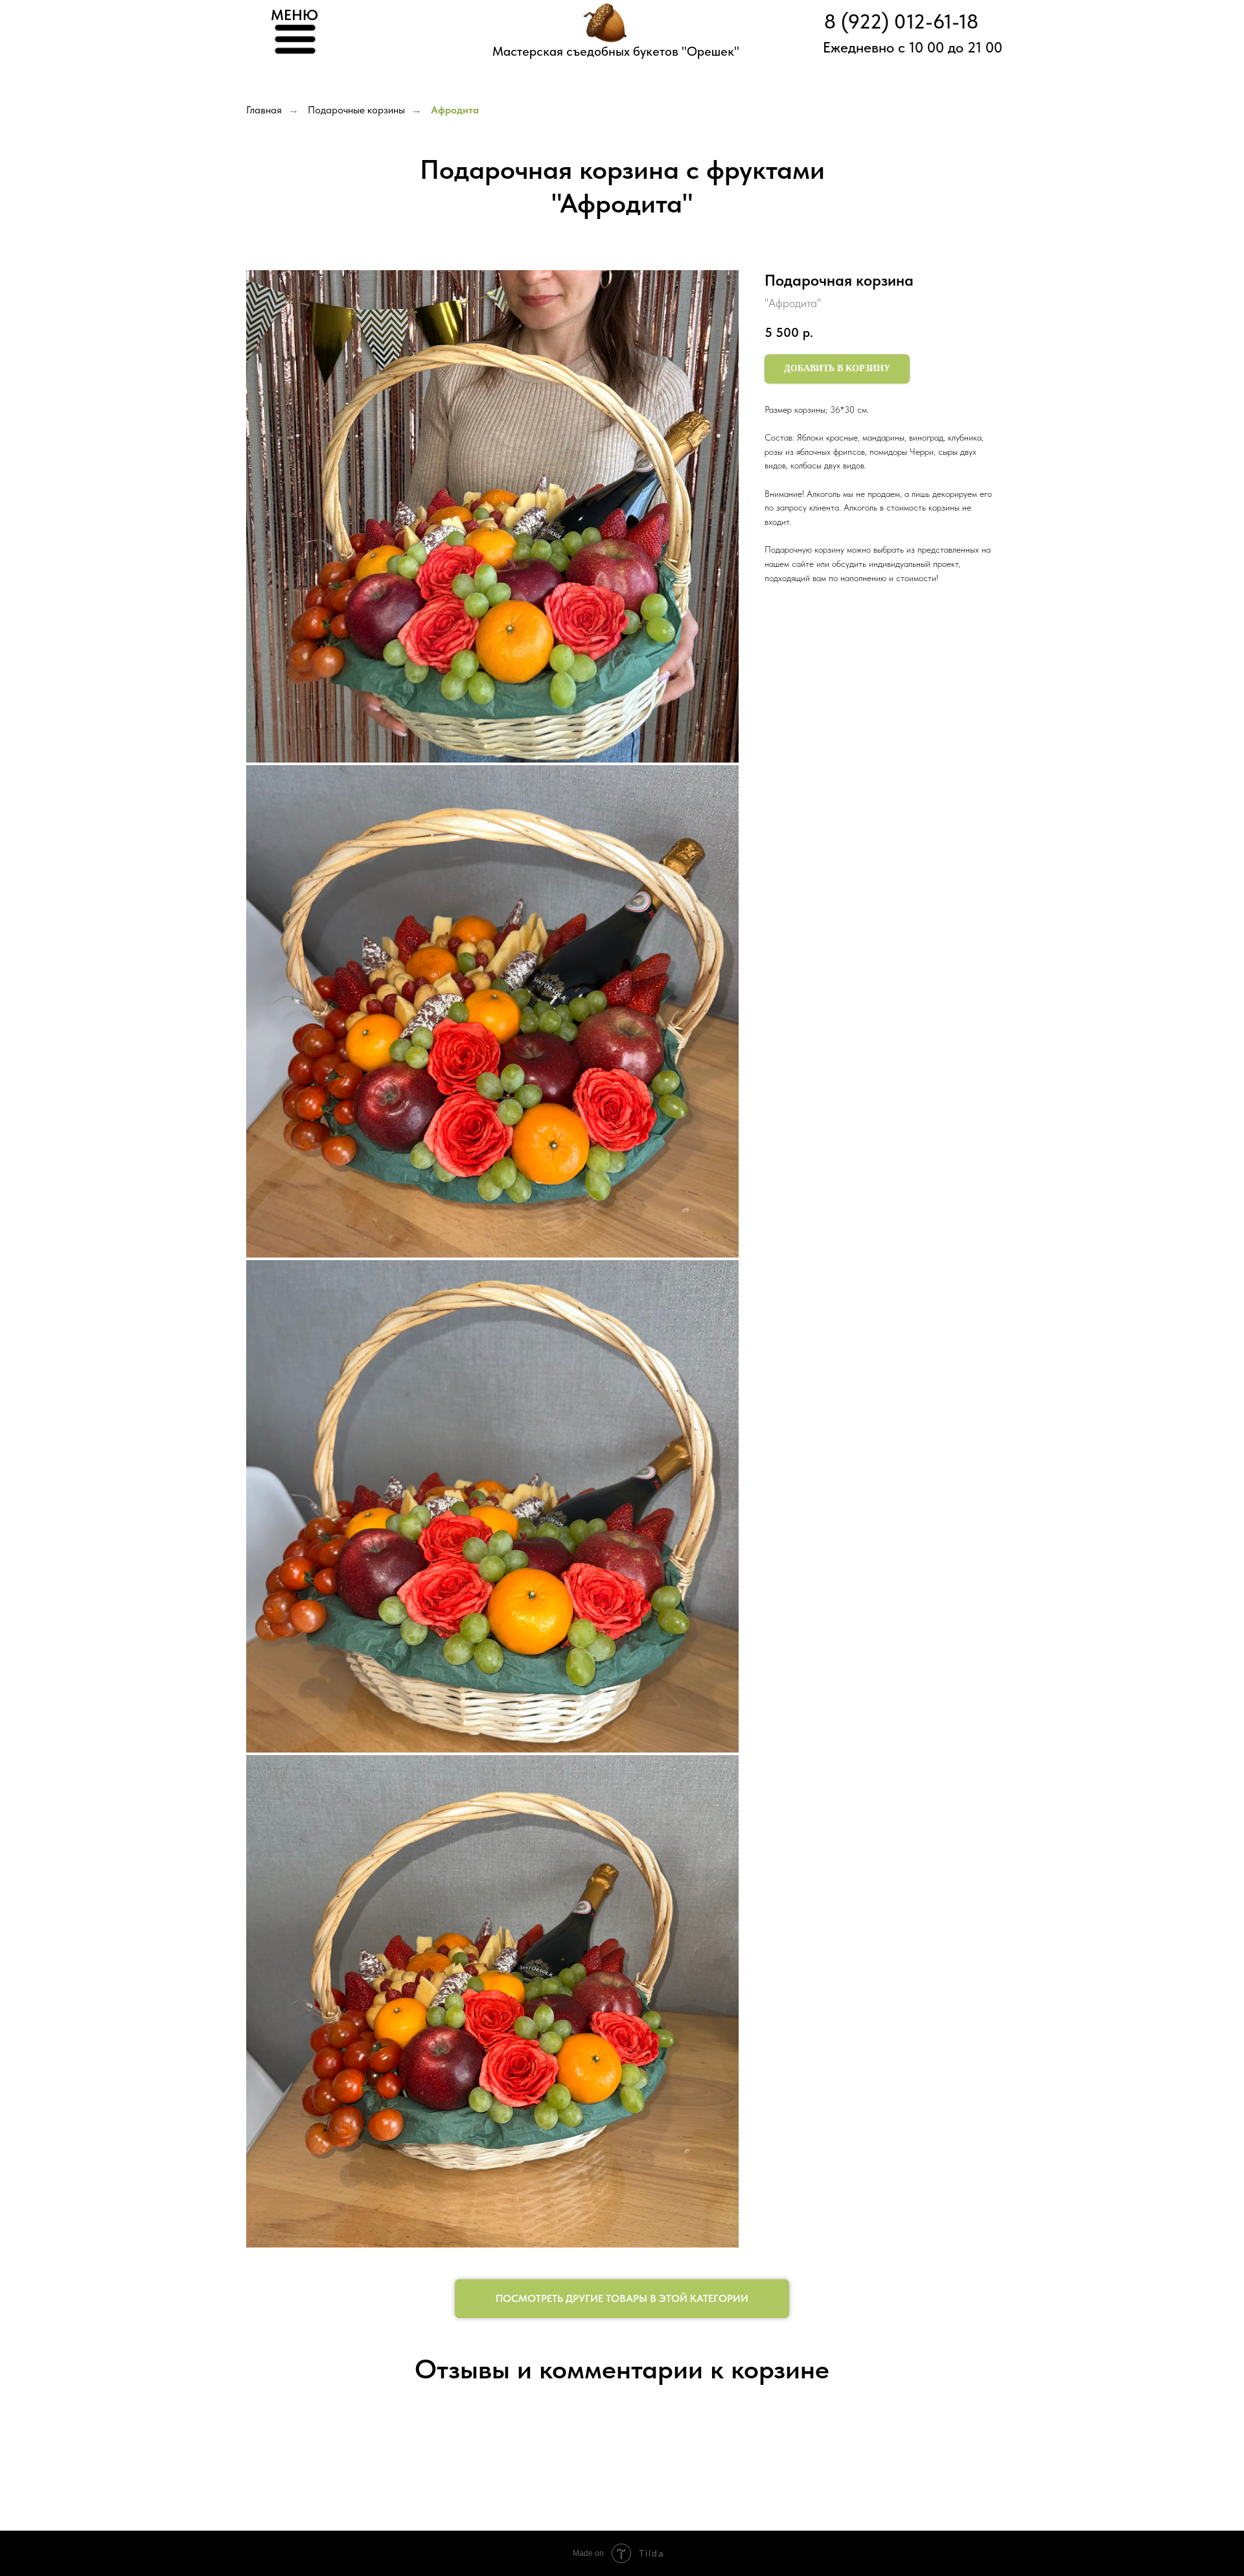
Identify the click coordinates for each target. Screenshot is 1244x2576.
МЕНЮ (294, 15)
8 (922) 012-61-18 (901, 22)
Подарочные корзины (356, 110)
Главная (264, 110)
